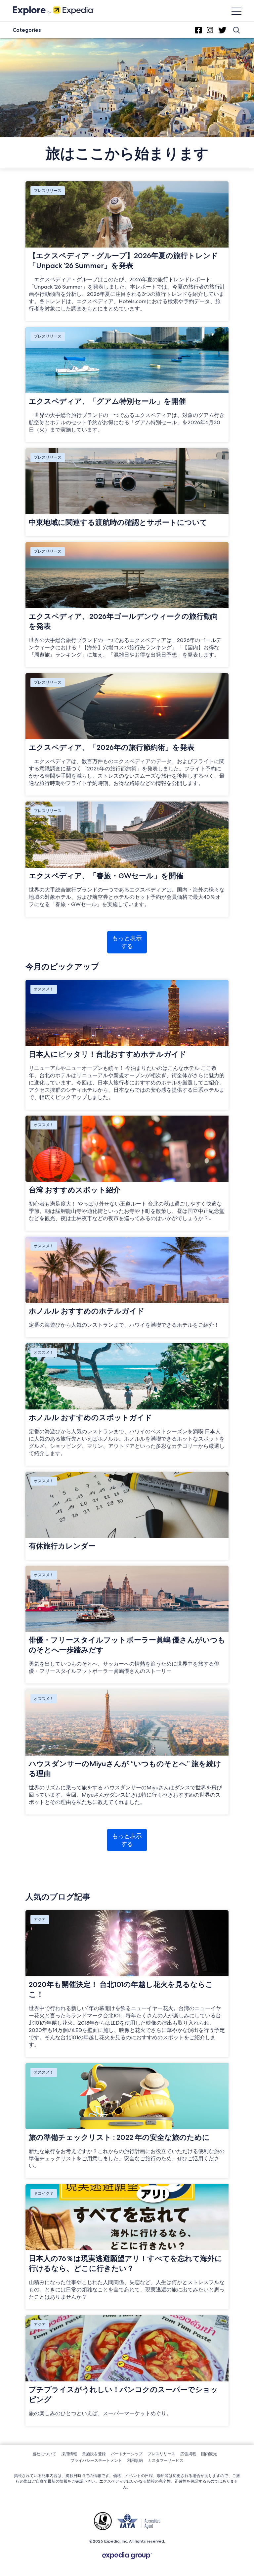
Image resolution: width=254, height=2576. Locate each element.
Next (245, 1864)
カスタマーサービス (166, 2460)
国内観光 (209, 2454)
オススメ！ (44, 989)
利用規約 (135, 2460)
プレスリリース (48, 190)
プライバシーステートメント (96, 2460)
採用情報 (69, 2454)
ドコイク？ (44, 2193)
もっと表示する (127, 942)
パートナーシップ (127, 2454)
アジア (40, 1919)
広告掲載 (188, 2454)
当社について (44, 2454)
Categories (27, 30)
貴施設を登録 (94, 2454)
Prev (9, 1864)
